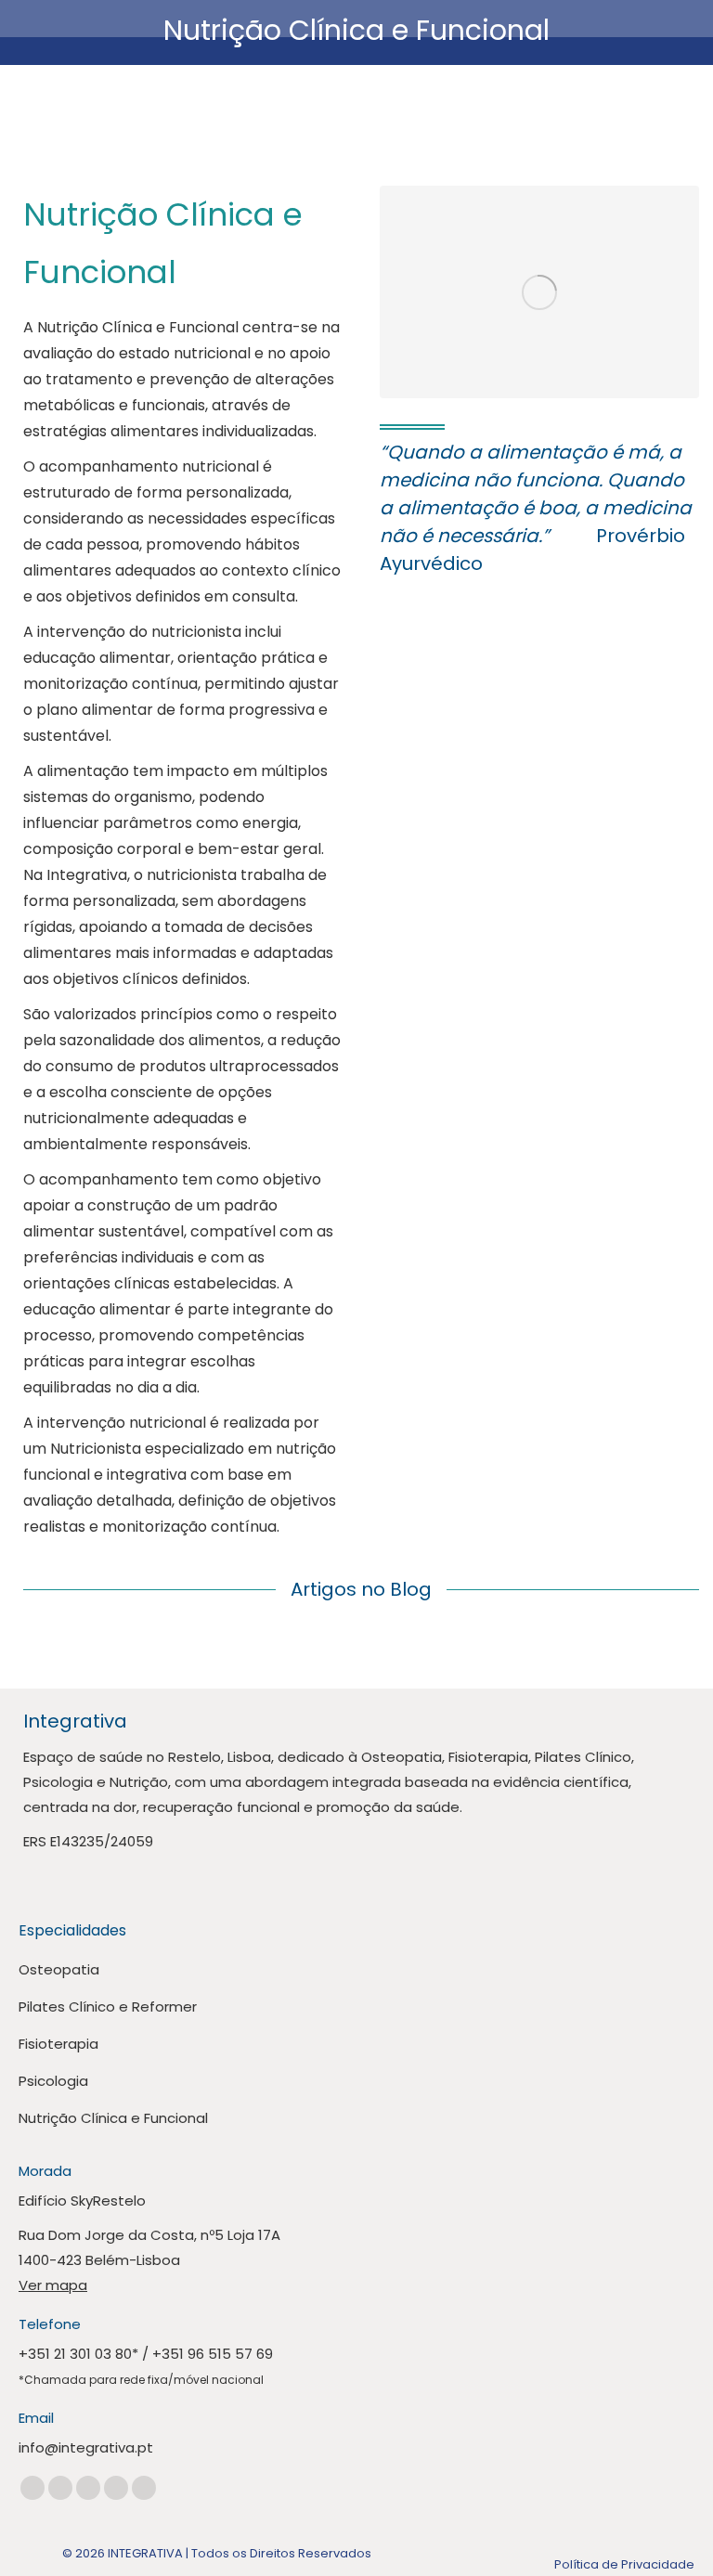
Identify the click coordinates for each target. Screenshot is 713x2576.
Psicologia (53, 2081)
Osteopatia (59, 1969)
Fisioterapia (58, 2044)
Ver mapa (53, 2285)
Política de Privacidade (624, 2564)
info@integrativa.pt (86, 2447)
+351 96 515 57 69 (213, 2354)
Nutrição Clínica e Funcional (113, 2118)
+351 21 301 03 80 (75, 2354)
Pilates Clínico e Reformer (108, 2006)
